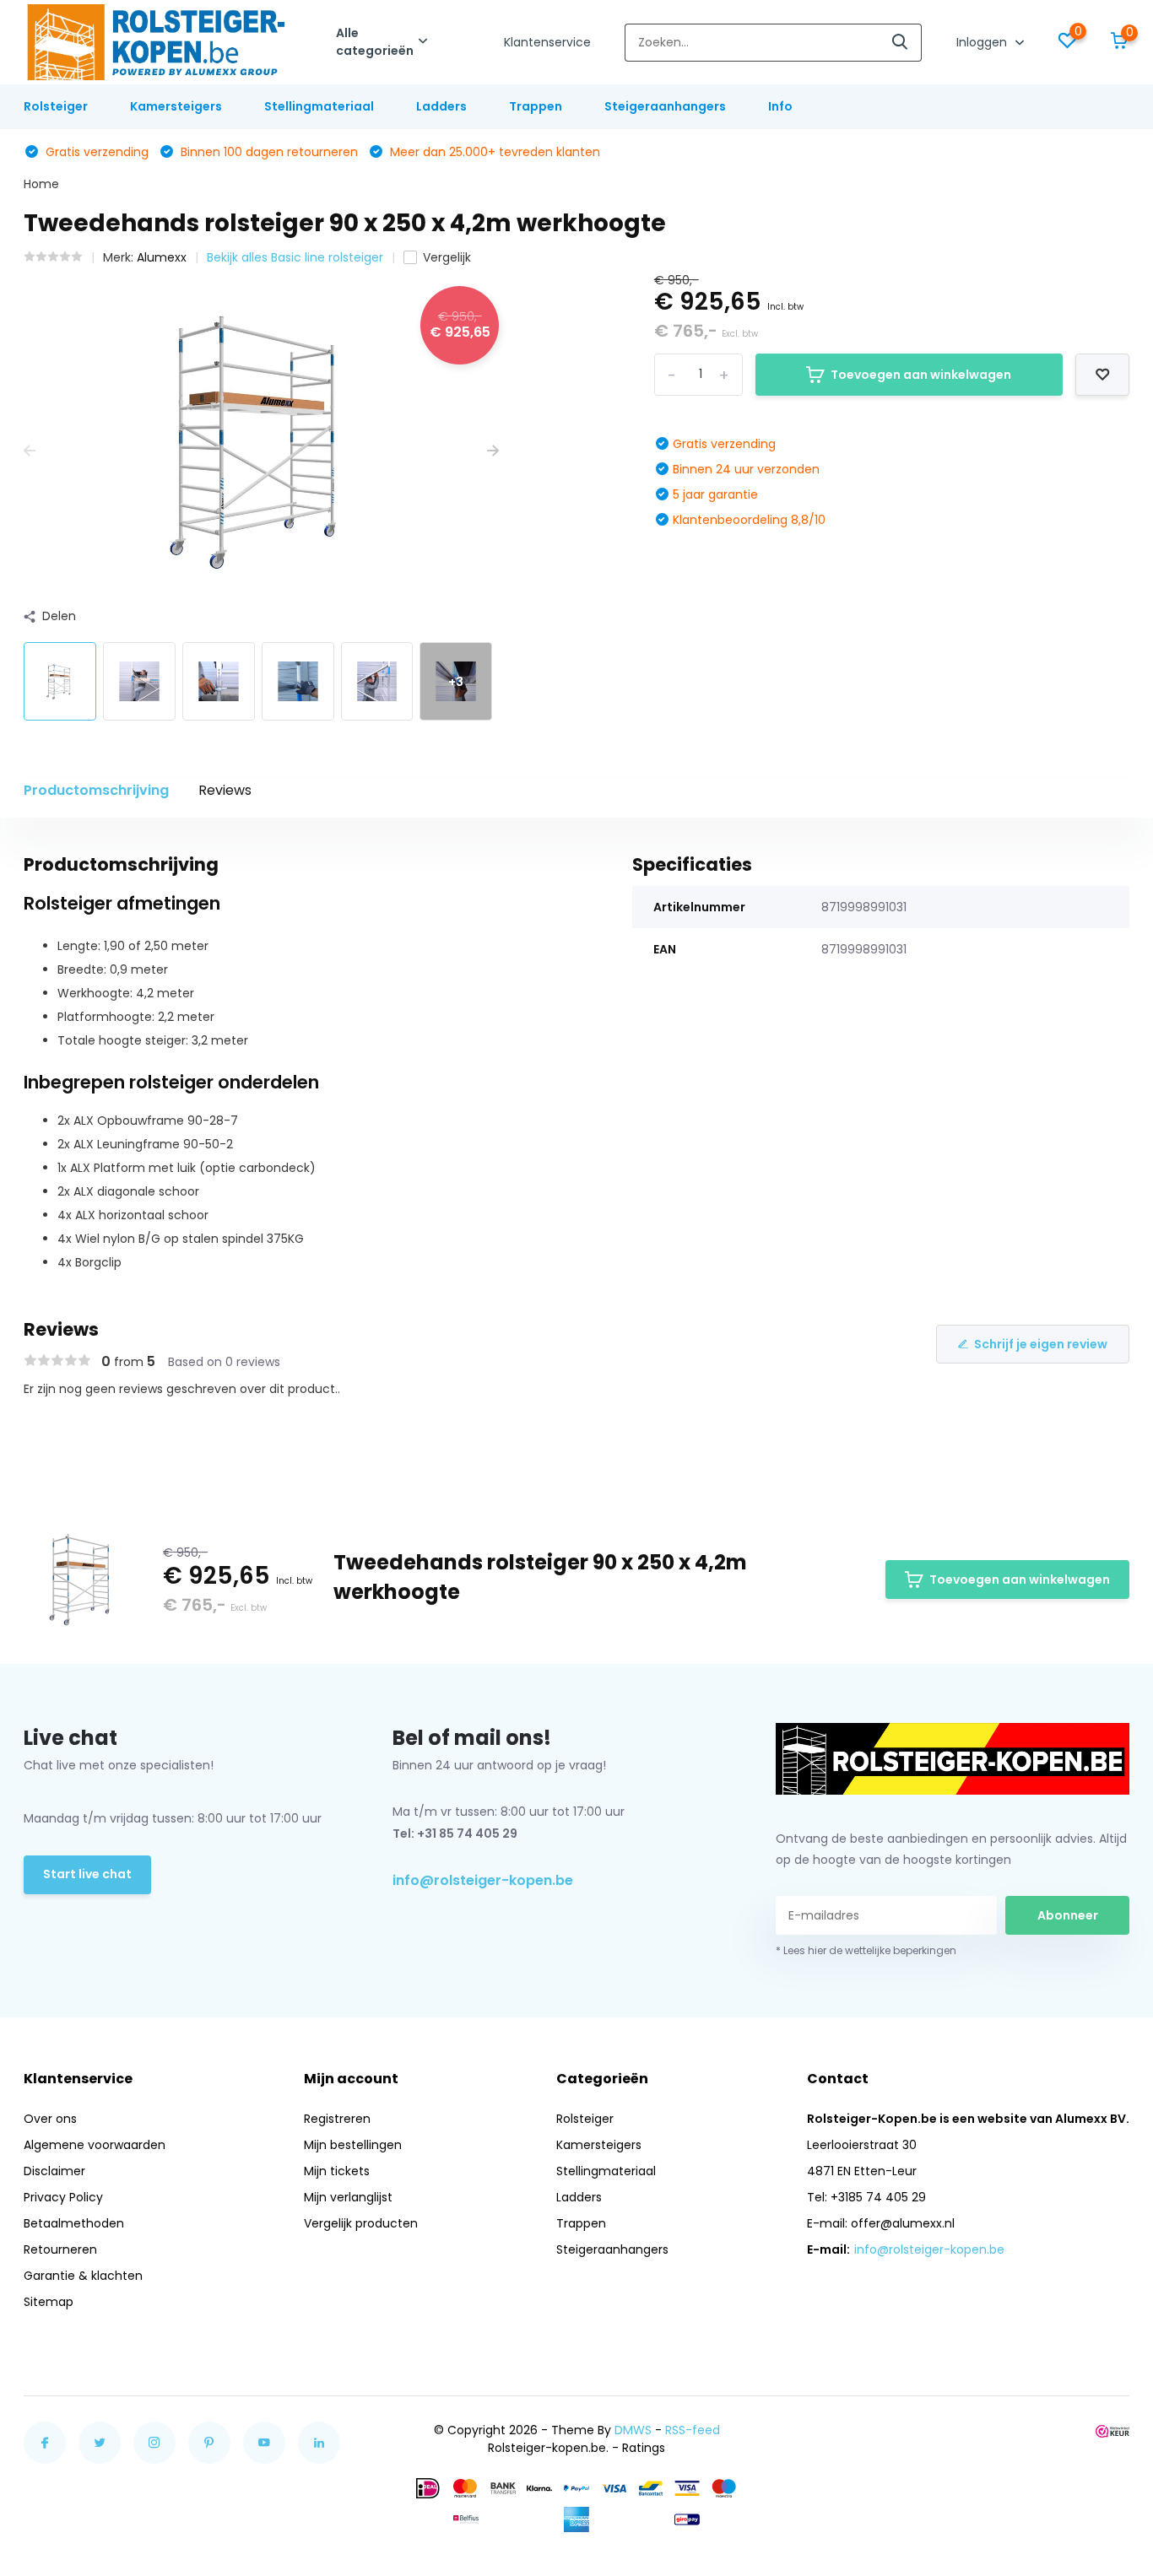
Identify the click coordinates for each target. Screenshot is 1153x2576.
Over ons (50, 2119)
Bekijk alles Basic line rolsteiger (295, 257)
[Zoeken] (901, 43)
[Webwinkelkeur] (1112, 2430)
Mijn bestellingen (353, 2145)
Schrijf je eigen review (1041, 1344)
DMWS (633, 2430)
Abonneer (1068, 1915)
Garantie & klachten (83, 2276)
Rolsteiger (56, 106)
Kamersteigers (176, 106)
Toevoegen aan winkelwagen (921, 375)
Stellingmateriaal (319, 106)
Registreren (337, 2119)
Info (780, 106)
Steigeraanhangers (665, 106)
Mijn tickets (337, 2171)
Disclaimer (54, 2171)
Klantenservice (547, 42)
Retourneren (60, 2249)
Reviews (225, 790)
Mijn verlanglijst (348, 2197)
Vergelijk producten (361, 2223)
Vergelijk (447, 257)
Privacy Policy (63, 2197)
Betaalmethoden (74, 2223)
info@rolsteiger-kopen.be (483, 1880)
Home (41, 184)
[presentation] (30, 451)
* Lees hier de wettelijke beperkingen (866, 1950)
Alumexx (162, 257)
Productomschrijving (96, 790)
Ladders (441, 106)
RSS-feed (693, 2430)
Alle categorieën (375, 42)
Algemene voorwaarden (95, 2145)
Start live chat (87, 1874)
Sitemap (49, 2302)
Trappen (536, 106)
